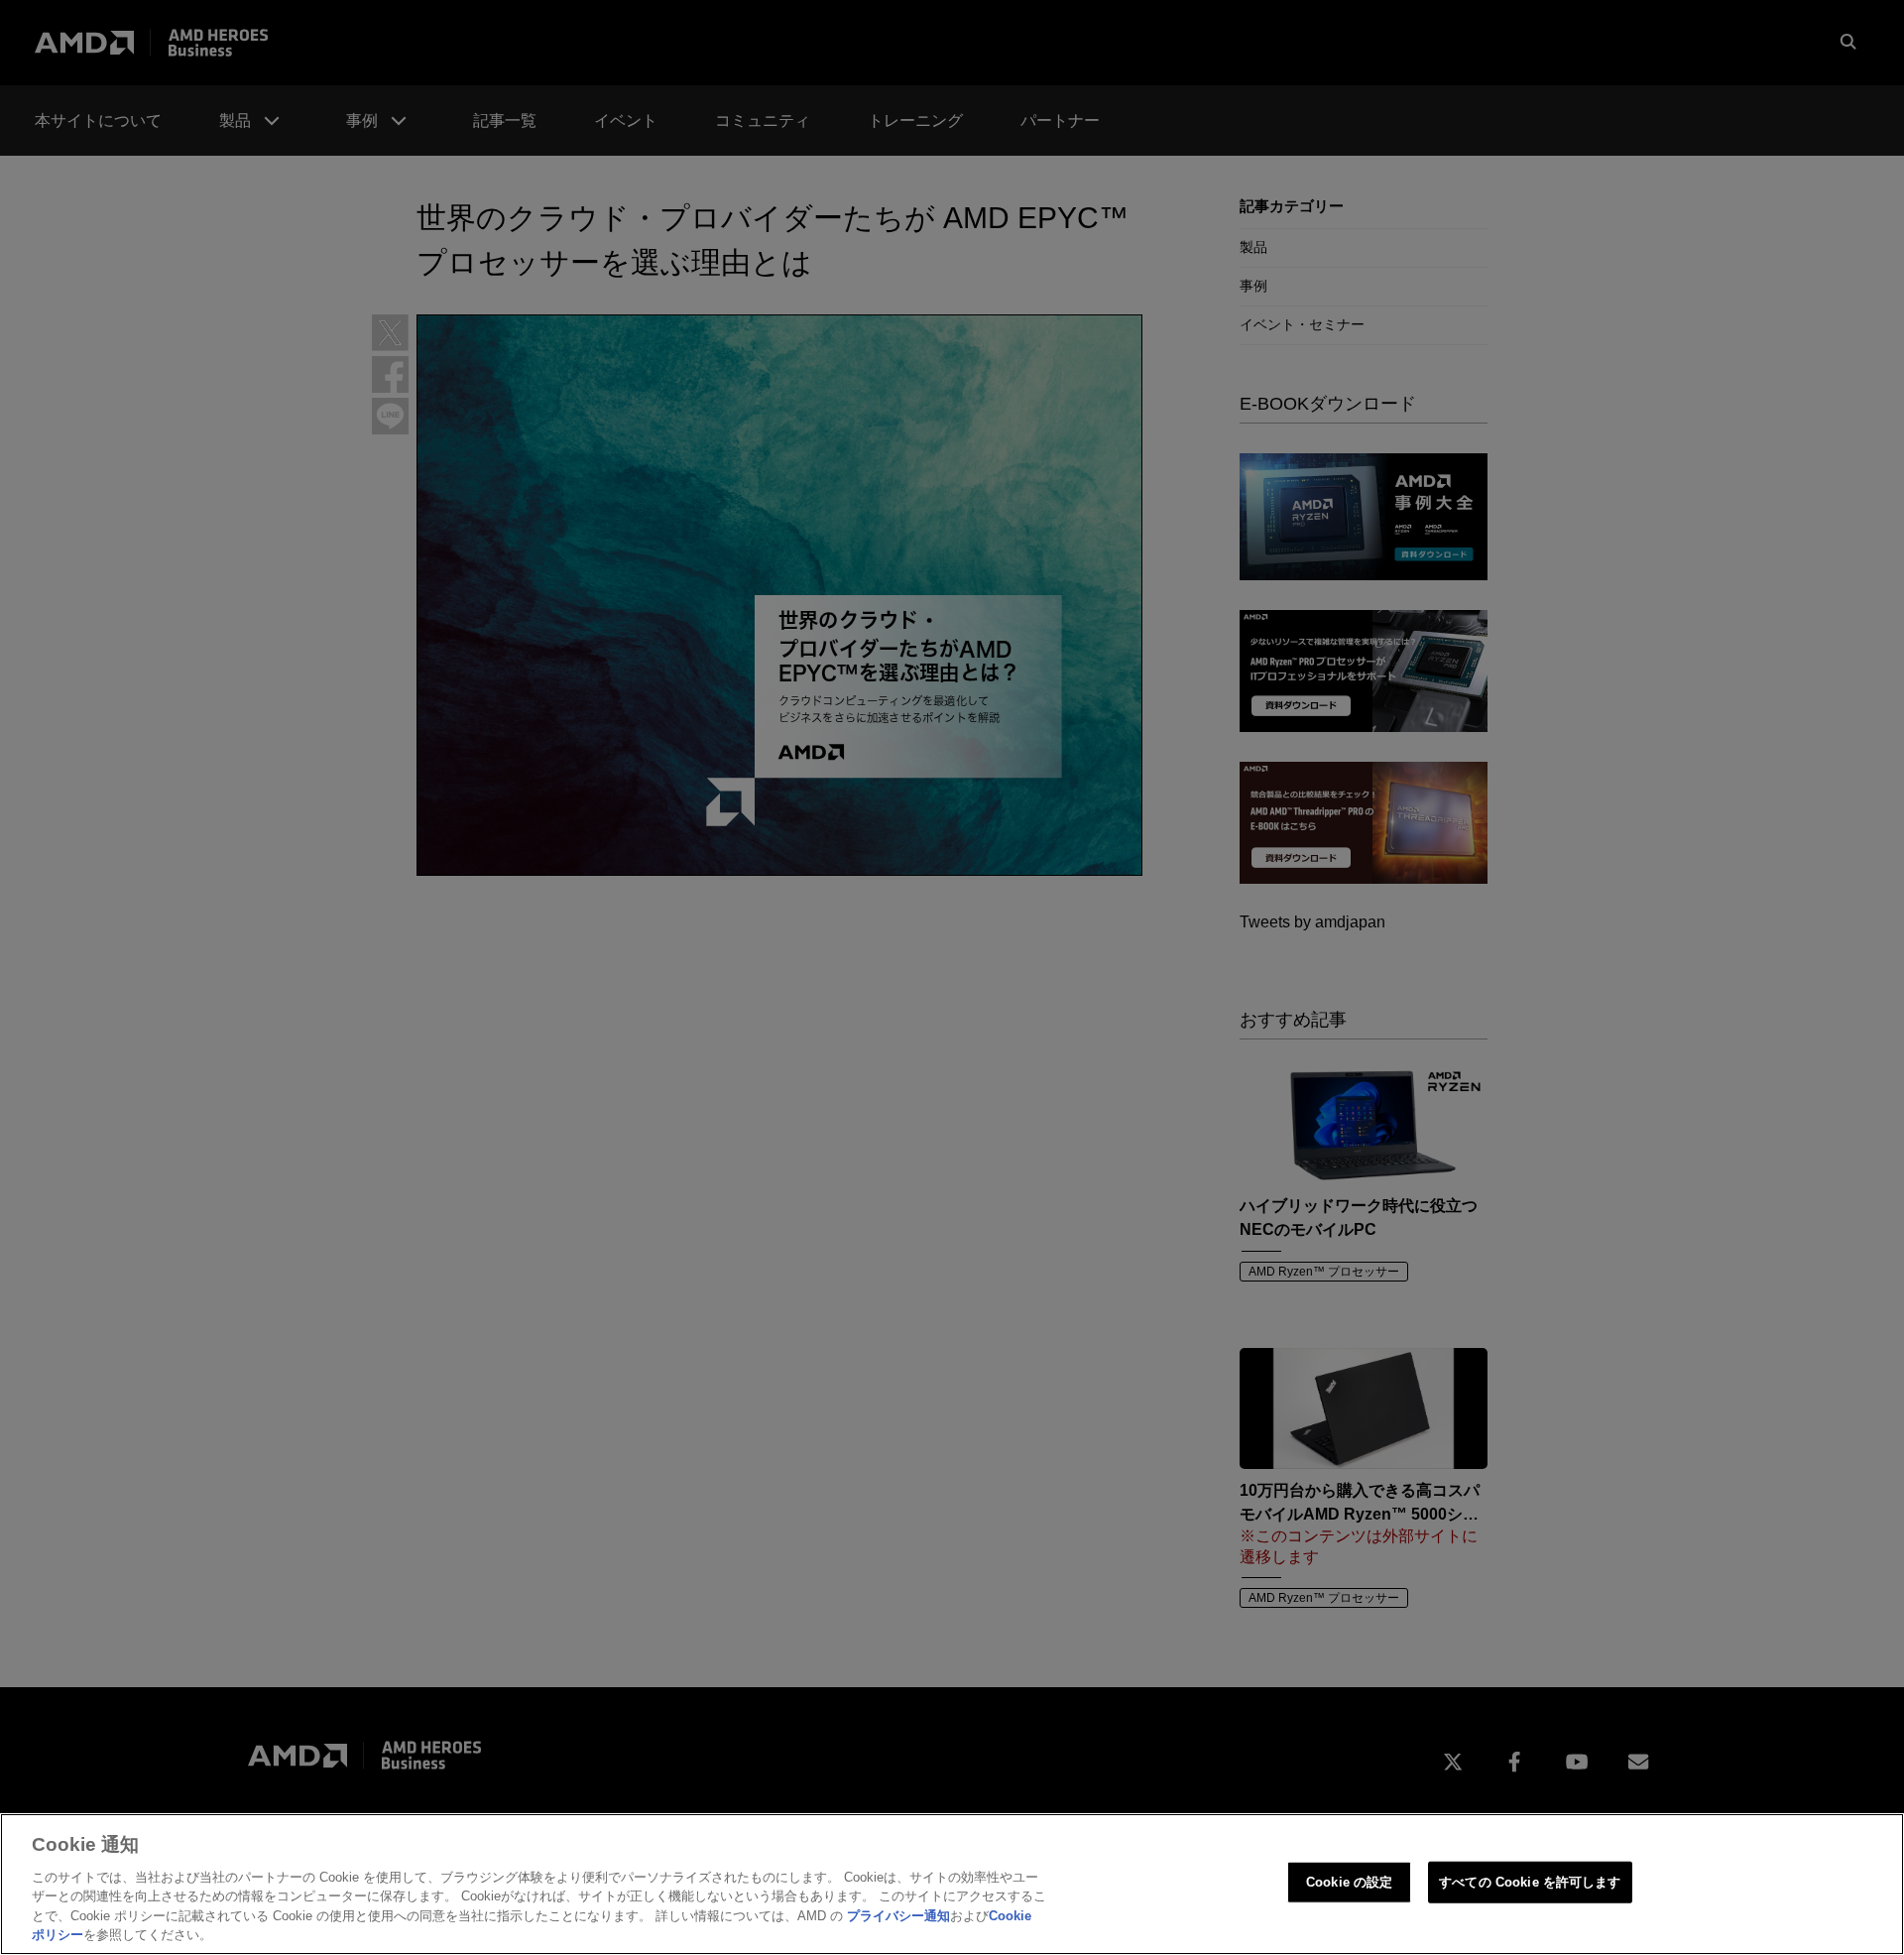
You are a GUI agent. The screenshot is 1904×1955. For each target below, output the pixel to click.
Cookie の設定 (1349, 1882)
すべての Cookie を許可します (1530, 1882)
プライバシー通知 (898, 1916)
